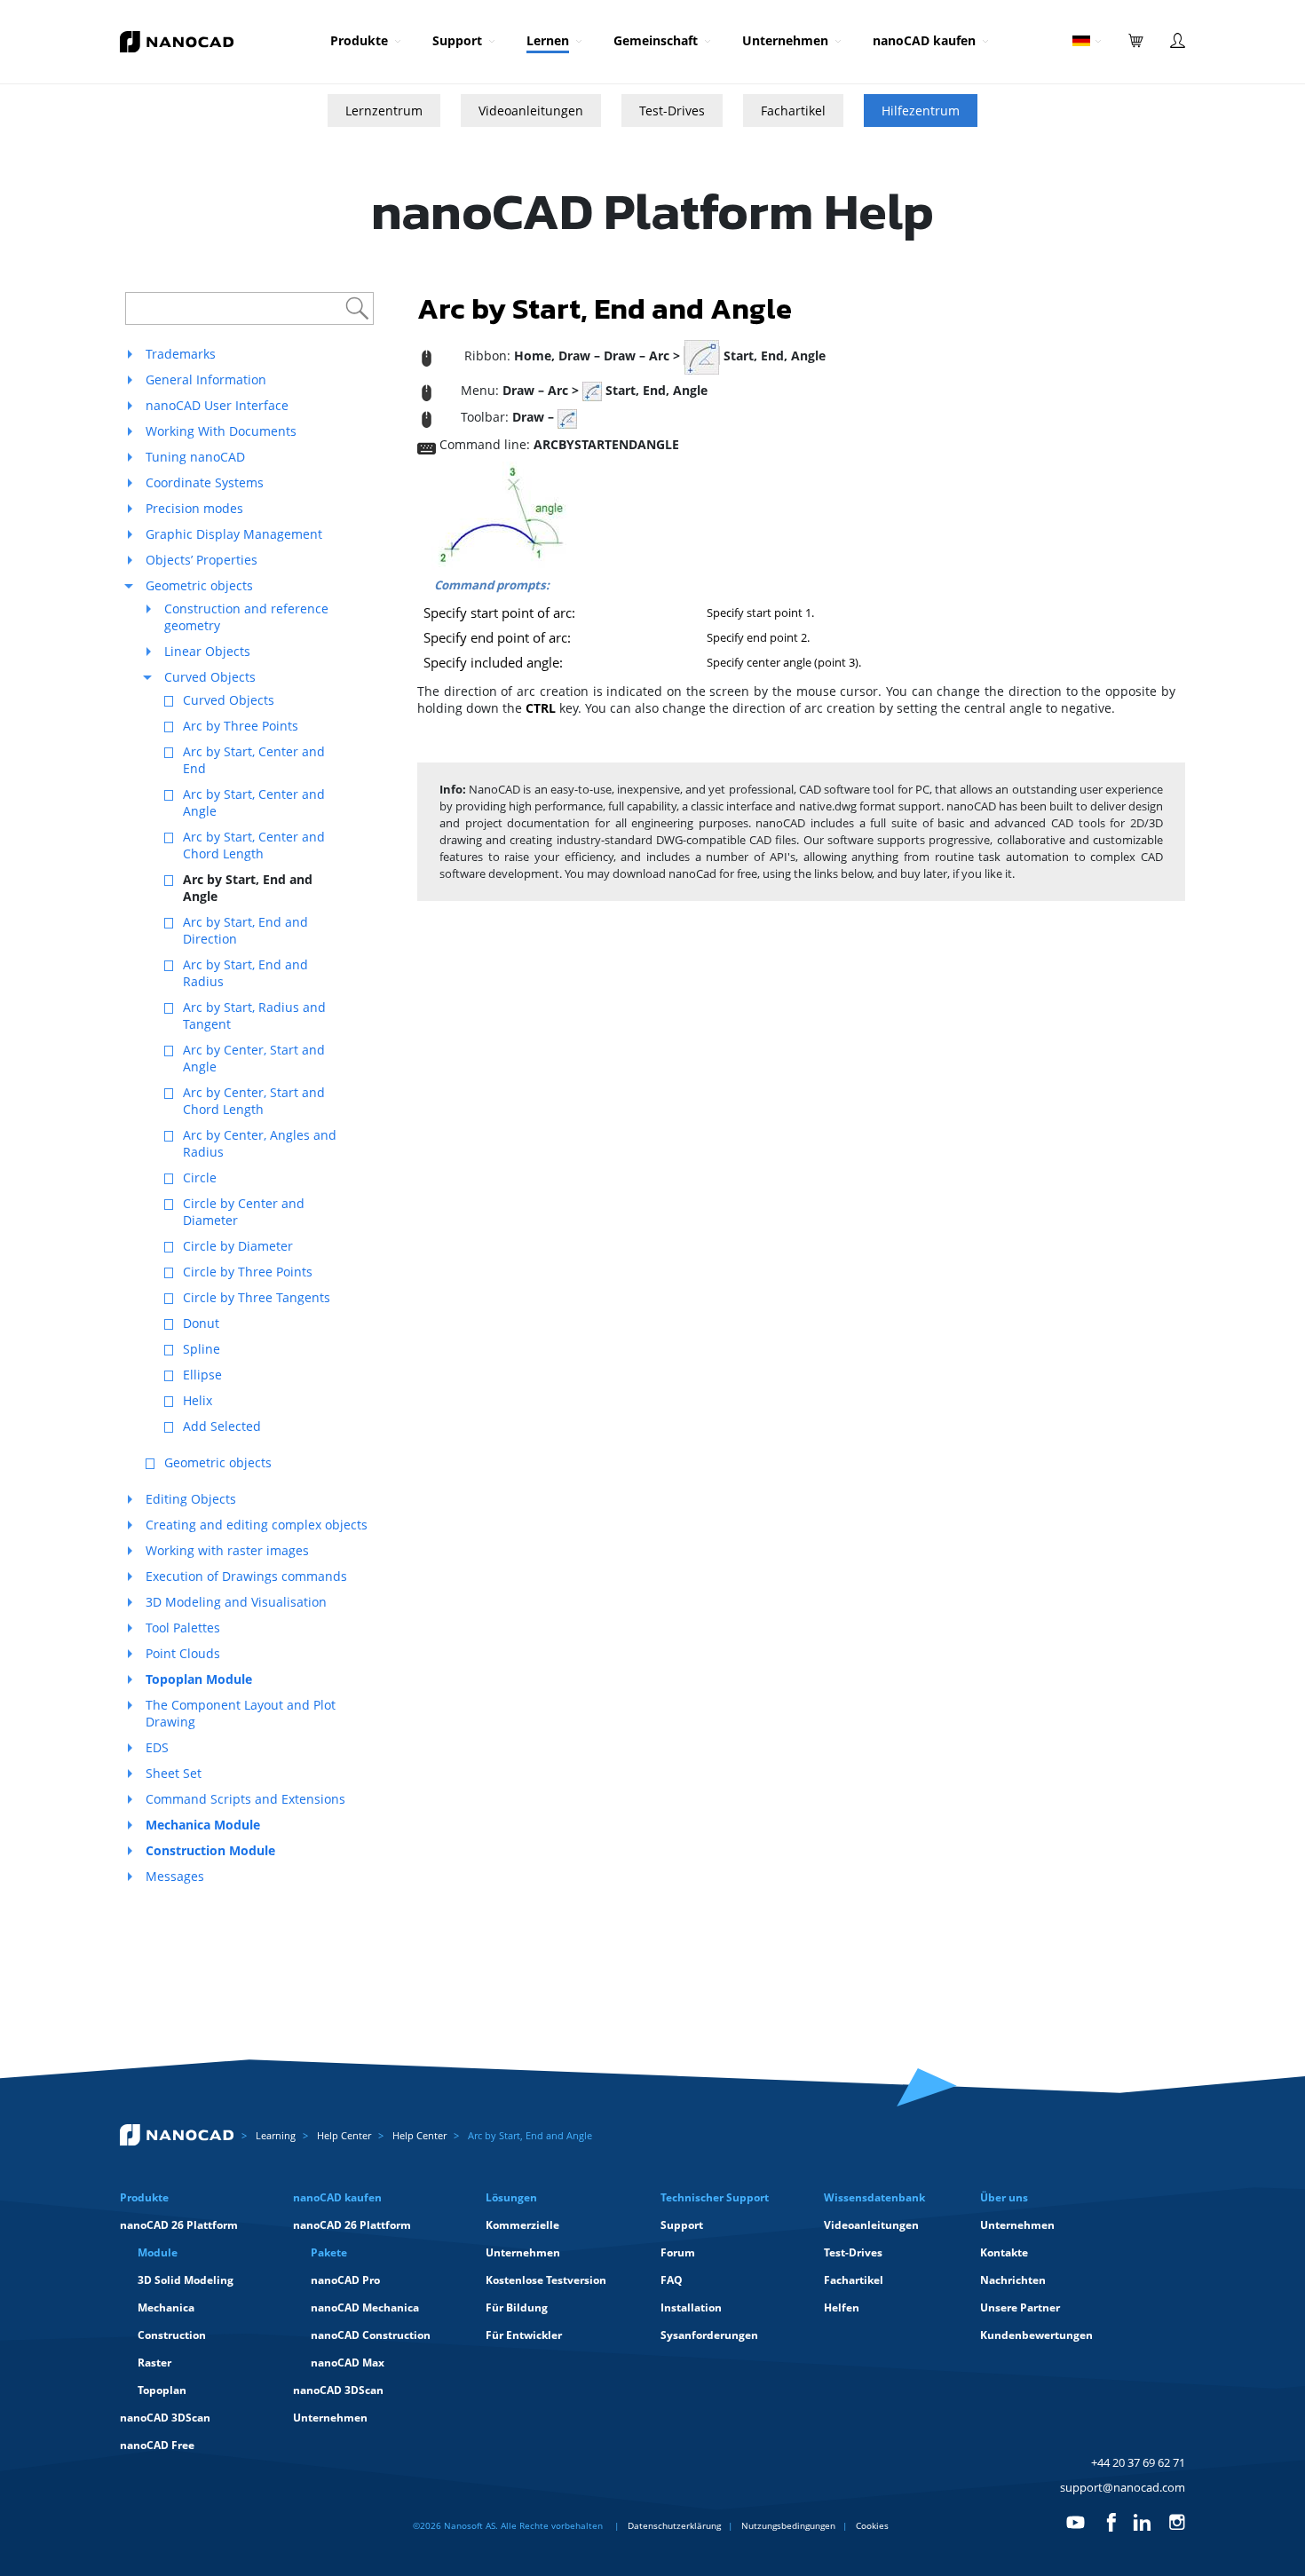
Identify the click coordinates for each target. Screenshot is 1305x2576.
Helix (198, 1400)
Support (457, 40)
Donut (201, 1323)
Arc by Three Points (241, 726)
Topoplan (162, 2390)
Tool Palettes (183, 1628)
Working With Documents (221, 431)
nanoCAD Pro (345, 2280)
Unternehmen (785, 40)
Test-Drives (672, 111)
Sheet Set (174, 1773)
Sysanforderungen (709, 2335)
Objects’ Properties (202, 560)
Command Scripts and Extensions (245, 1799)
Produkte (359, 40)
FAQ (672, 2280)
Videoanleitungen (531, 111)
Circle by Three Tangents (257, 1297)
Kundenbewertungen (1036, 2335)
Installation (691, 2307)
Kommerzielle (522, 2225)
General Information (206, 379)
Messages (175, 1876)
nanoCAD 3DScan (165, 2418)
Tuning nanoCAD (195, 457)
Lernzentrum (384, 111)
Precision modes (194, 508)
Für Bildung (517, 2307)
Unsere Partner (1020, 2307)
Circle (200, 1177)
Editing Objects (191, 1499)
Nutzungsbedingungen (788, 2525)
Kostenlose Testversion (546, 2280)
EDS (157, 1747)
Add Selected (222, 1426)
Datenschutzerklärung (674, 2525)
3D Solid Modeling (186, 2280)
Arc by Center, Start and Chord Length (254, 1101)
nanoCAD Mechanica (365, 2307)
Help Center (344, 2135)
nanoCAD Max (348, 2363)
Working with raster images (227, 1550)
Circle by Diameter (238, 1246)
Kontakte (1004, 2252)
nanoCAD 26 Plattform (179, 2225)
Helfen (842, 2307)
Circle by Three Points (248, 1272)
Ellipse (202, 1375)
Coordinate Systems (205, 482)
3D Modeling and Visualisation (236, 1602)
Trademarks (181, 354)
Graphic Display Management (234, 534)
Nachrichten (1013, 2280)
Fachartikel (793, 111)
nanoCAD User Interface (217, 405)
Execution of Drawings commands (246, 1576)
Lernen (548, 40)
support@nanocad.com (1123, 2487)
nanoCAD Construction (371, 2335)
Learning (276, 2135)
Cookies (872, 2525)
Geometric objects (199, 585)
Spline (202, 1349)
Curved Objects (210, 677)
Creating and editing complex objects (257, 1525)
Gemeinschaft (656, 40)
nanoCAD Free (157, 2445)
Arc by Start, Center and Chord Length (254, 845)
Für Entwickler (524, 2335)
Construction (172, 2335)
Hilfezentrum (921, 111)
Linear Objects (207, 651)
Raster (154, 2363)
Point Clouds (183, 1653)
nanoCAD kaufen (924, 40)
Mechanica (166, 2307)
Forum (678, 2252)
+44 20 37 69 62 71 (1138, 2462)
